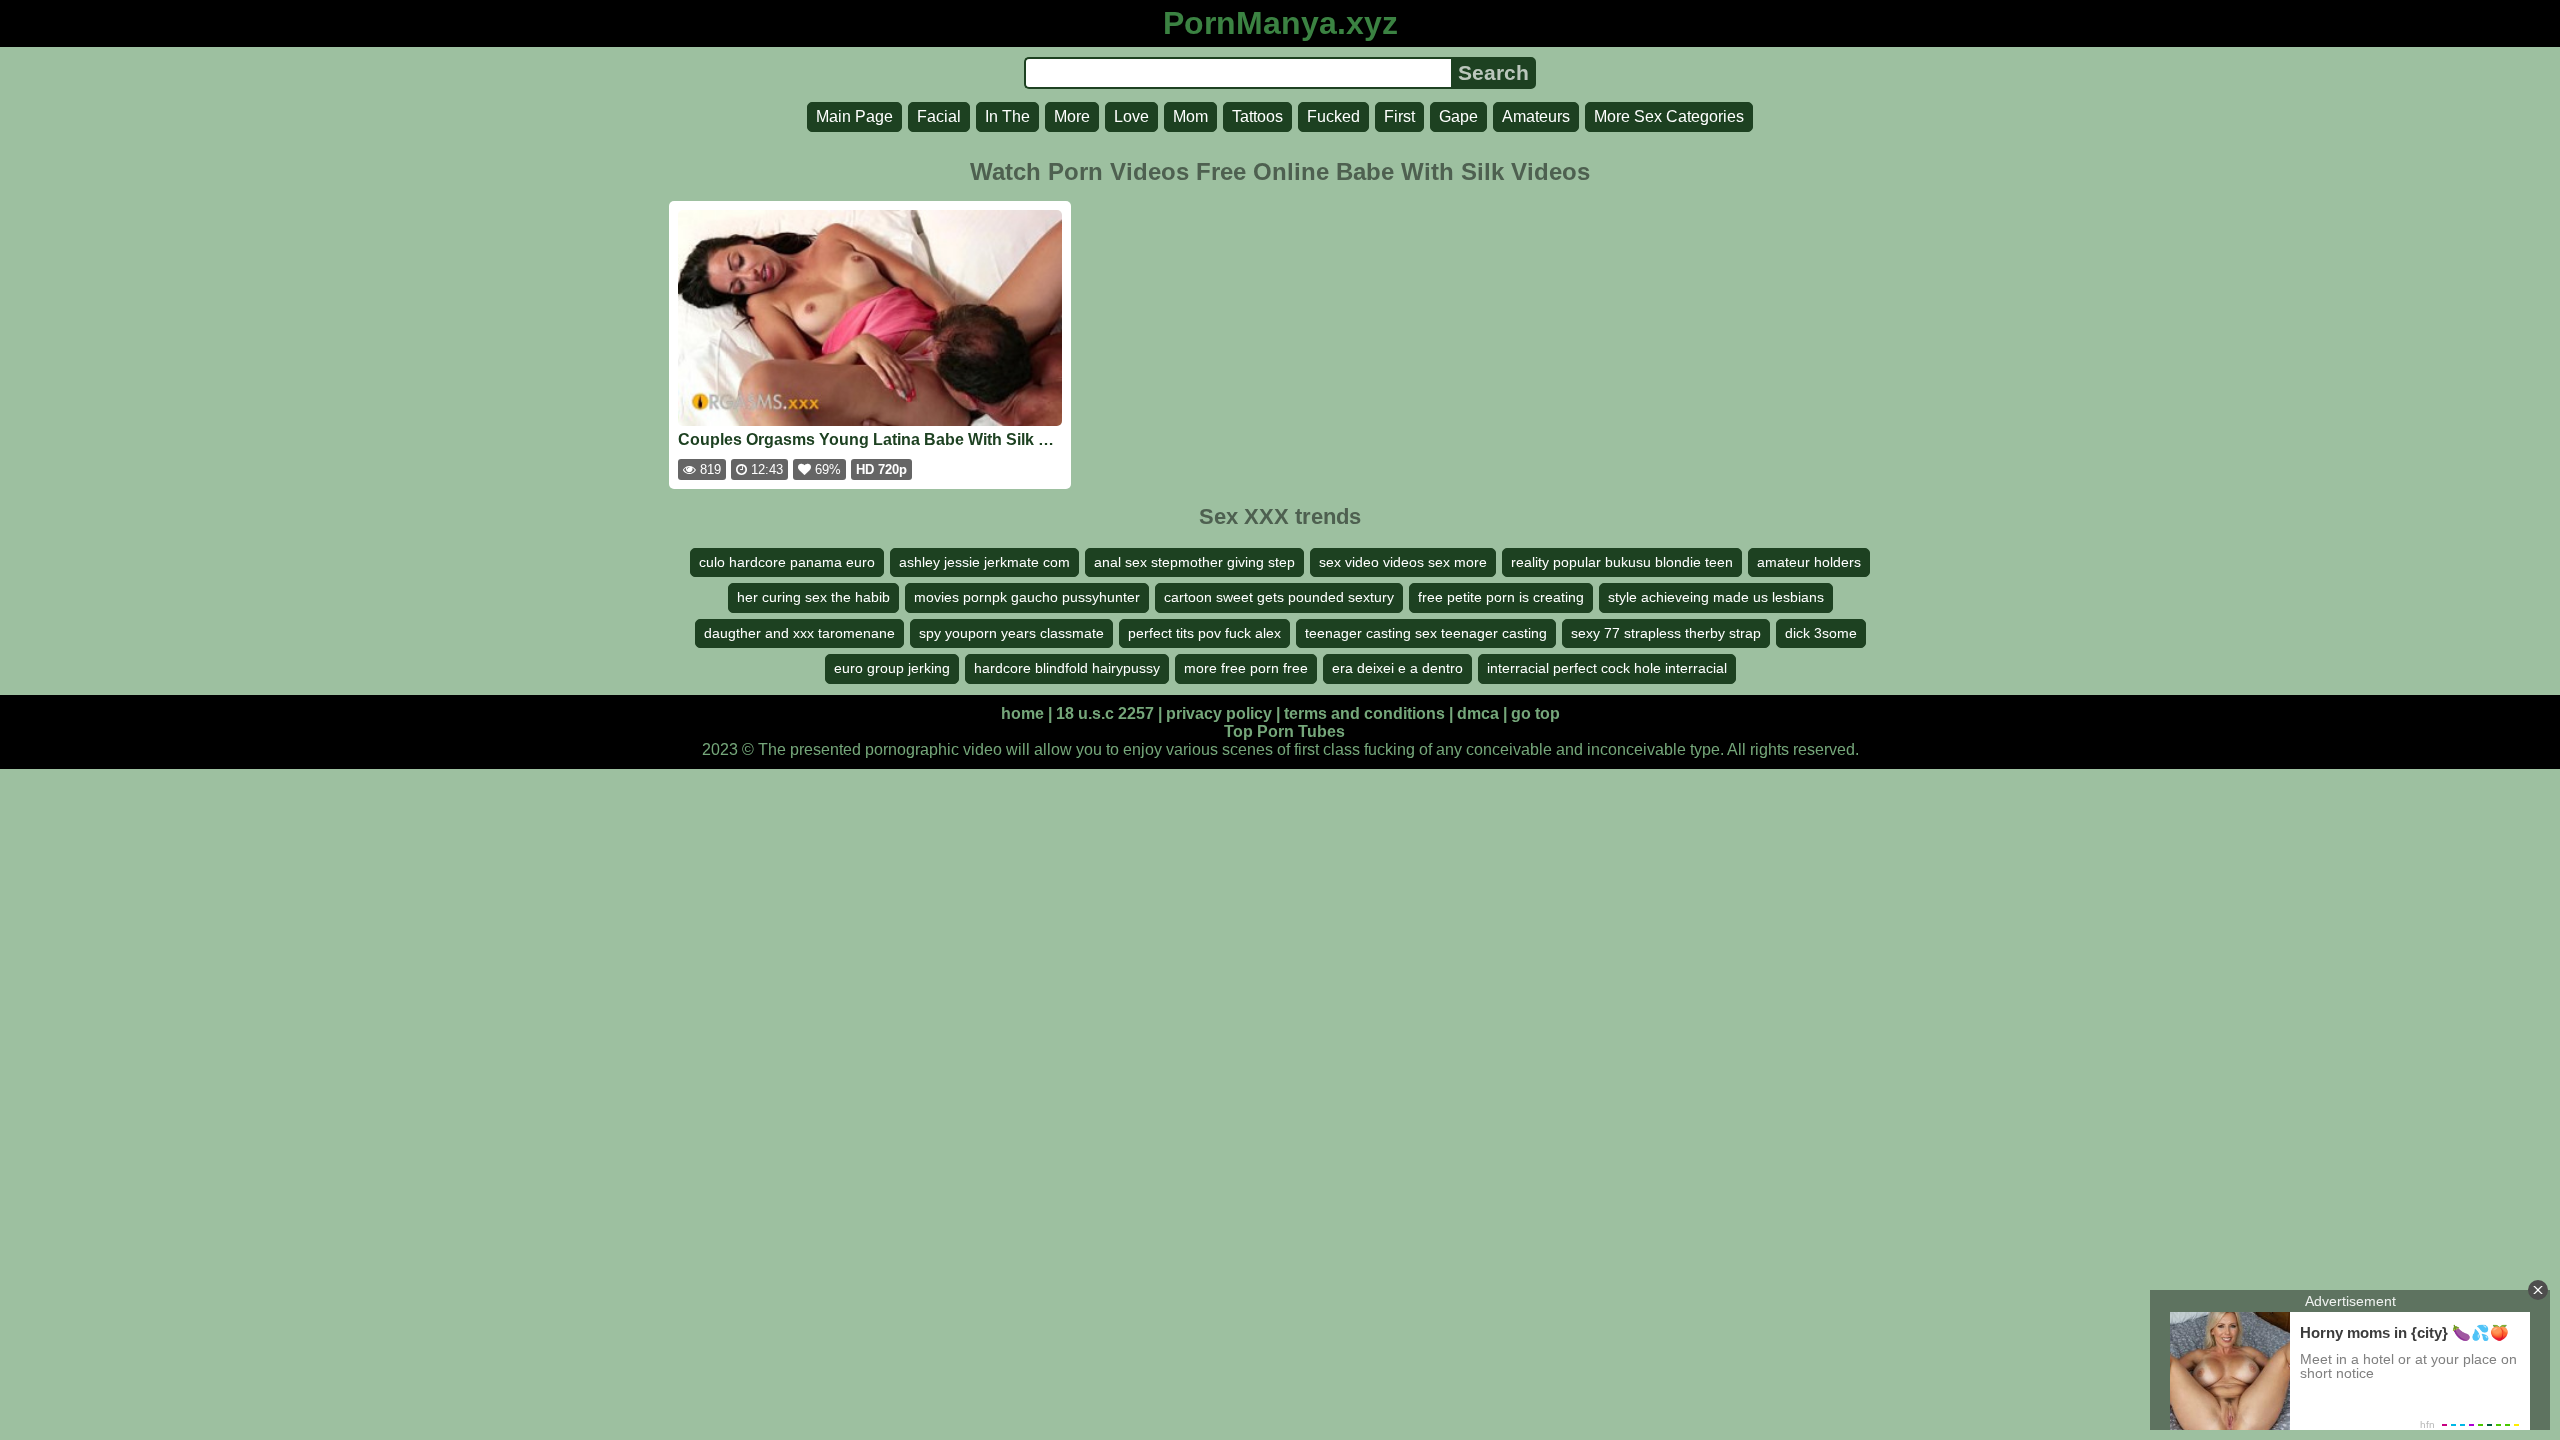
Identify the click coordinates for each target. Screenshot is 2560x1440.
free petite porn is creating (1501, 597)
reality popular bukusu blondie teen (1622, 562)
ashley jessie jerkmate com (984, 562)
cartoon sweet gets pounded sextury (1279, 597)
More (1072, 116)
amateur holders (1809, 562)
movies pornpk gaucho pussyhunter (1027, 597)
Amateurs (1536, 116)
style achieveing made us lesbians (1716, 597)
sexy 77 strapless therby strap (1666, 633)
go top (1535, 713)
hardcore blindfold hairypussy (1067, 668)
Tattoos (1257, 116)
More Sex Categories (1669, 116)
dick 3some (1821, 633)
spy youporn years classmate (1011, 633)
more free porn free (1246, 668)
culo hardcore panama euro (787, 562)
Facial (939, 116)
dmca (1478, 713)
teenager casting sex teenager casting (1426, 633)
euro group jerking (892, 668)
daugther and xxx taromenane (799, 633)
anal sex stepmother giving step (1194, 562)
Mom (1190, 116)
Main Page (854, 116)
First (1399, 116)
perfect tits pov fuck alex (1204, 633)
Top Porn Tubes (1284, 731)
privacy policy (1219, 713)
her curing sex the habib (813, 597)
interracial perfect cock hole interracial (1607, 668)
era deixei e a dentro (1397, 668)
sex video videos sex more (1403, 562)
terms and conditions (1364, 713)
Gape (1458, 116)
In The (1007, 116)
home (1022, 713)
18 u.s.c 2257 (1105, 713)
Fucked (1333, 116)
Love (1131, 116)
